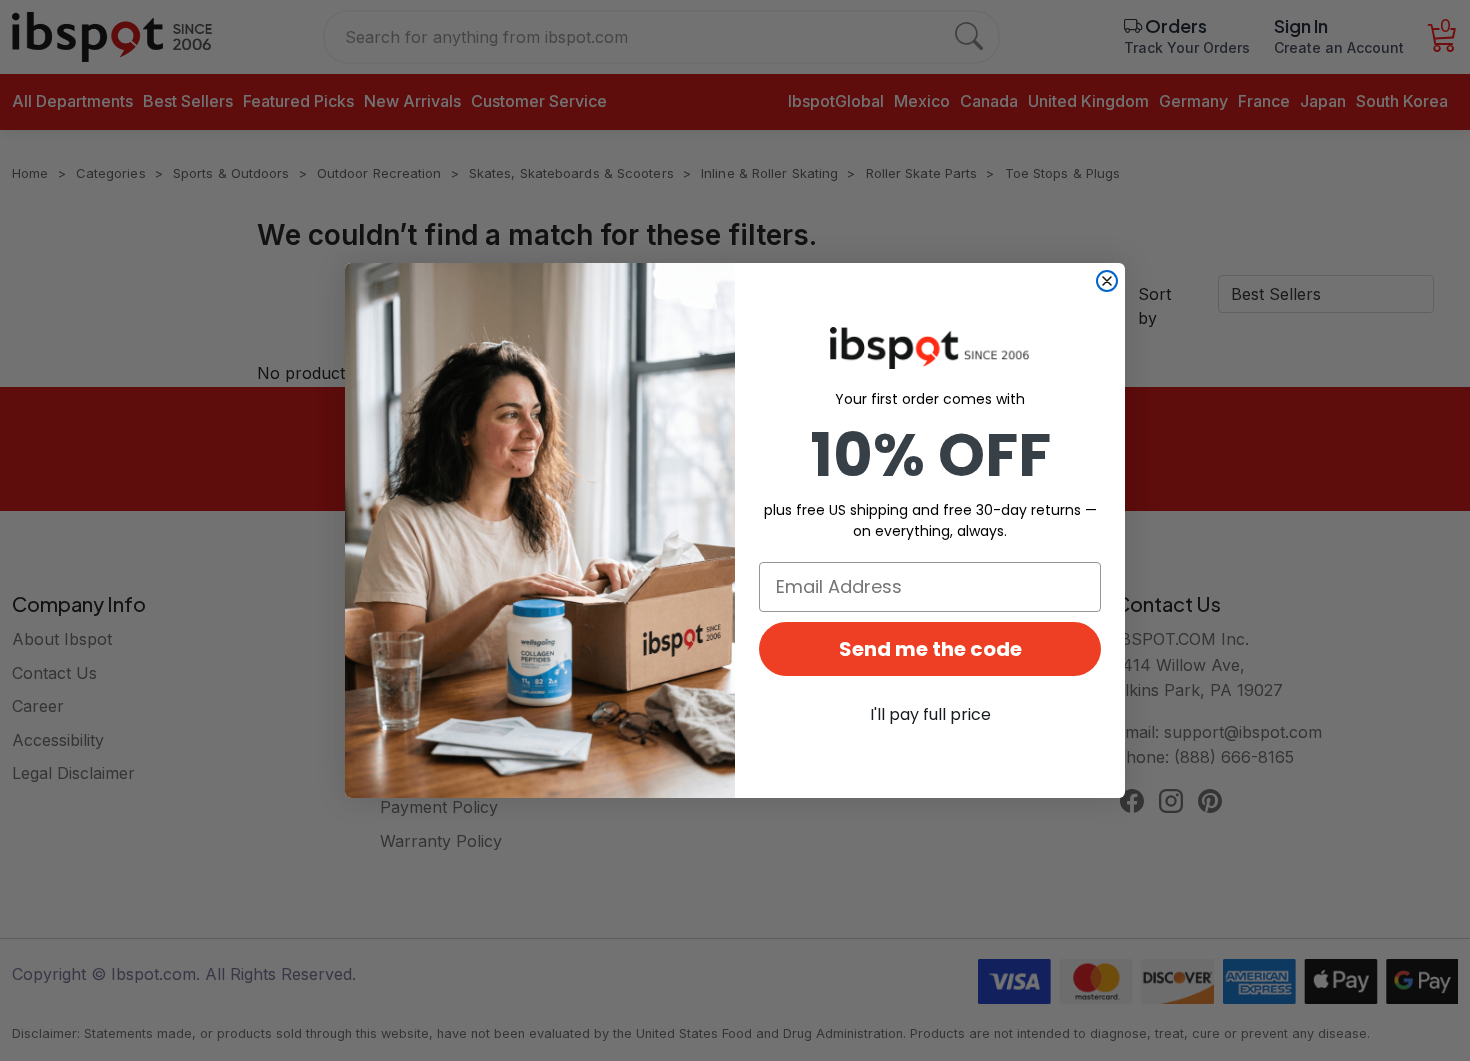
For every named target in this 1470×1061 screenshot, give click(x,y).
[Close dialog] (1107, 281)
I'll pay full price (930, 714)
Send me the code (930, 649)
